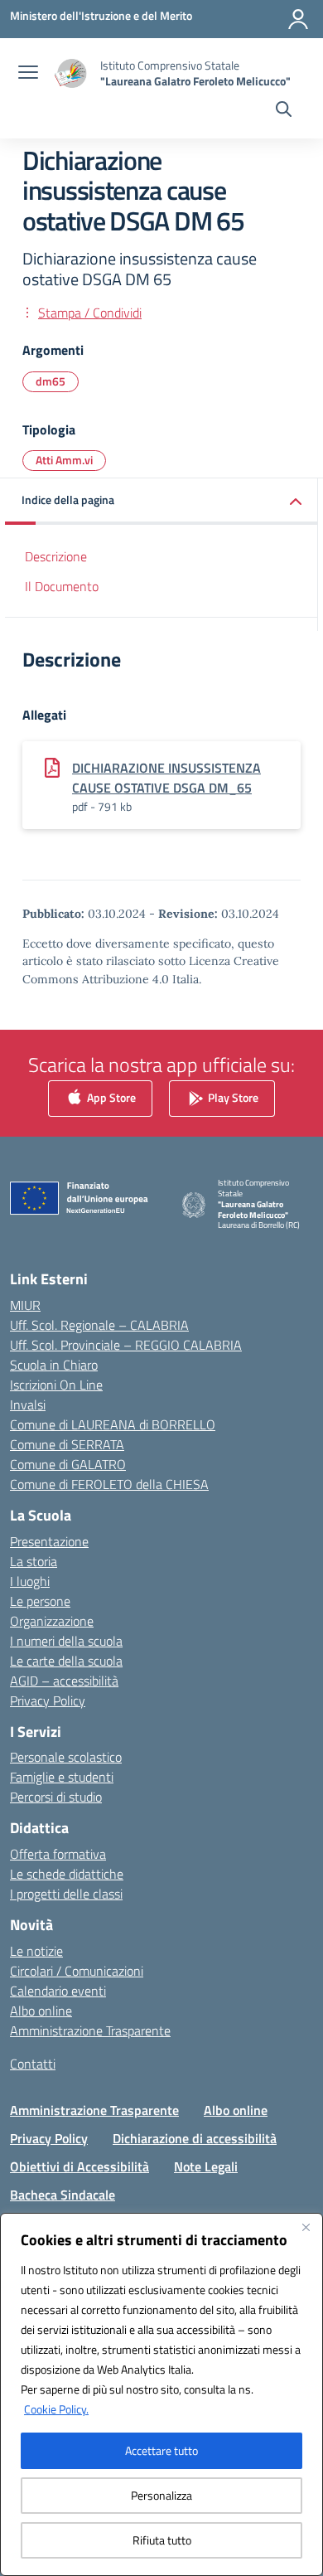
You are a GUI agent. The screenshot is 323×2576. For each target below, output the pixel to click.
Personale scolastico (66, 1757)
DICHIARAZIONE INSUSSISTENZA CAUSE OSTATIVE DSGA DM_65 (166, 778)
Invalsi (28, 1404)
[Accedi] (298, 19)
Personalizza (161, 2495)
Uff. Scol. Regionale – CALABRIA (99, 1325)
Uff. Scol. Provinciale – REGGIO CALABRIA (126, 1345)
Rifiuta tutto (162, 2540)
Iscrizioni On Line (56, 1385)
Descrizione (56, 556)
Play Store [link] (232, 1096)
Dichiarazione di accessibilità (195, 2138)
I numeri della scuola (66, 1641)
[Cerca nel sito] (284, 111)
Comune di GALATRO (68, 1464)
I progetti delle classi (66, 1894)
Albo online (41, 2011)
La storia (34, 1561)
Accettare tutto (161, 2450)
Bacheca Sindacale (63, 2195)
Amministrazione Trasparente (90, 2030)
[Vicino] (306, 2227)
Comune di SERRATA (67, 1444)
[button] (161, 501)
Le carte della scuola (66, 1661)
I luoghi (30, 1581)
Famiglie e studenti (62, 1777)
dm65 (51, 381)
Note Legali (206, 2166)
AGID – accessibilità (64, 1681)
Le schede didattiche (67, 1874)
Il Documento (62, 586)
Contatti (33, 2064)
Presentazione (49, 1541)
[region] (161, 2394)
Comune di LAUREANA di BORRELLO (113, 1424)
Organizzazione (52, 1621)
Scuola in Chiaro (54, 1365)
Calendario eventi (58, 1991)
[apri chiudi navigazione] (28, 74)
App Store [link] (110, 1096)
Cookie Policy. (56, 2409)
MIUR (25, 1305)
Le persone (40, 1601)
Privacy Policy (48, 1700)
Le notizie (36, 1951)
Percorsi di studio (56, 1797)
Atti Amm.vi (64, 460)
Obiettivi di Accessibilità (80, 2166)
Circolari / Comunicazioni (77, 1971)
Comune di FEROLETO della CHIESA (109, 1484)
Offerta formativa (58, 1854)
